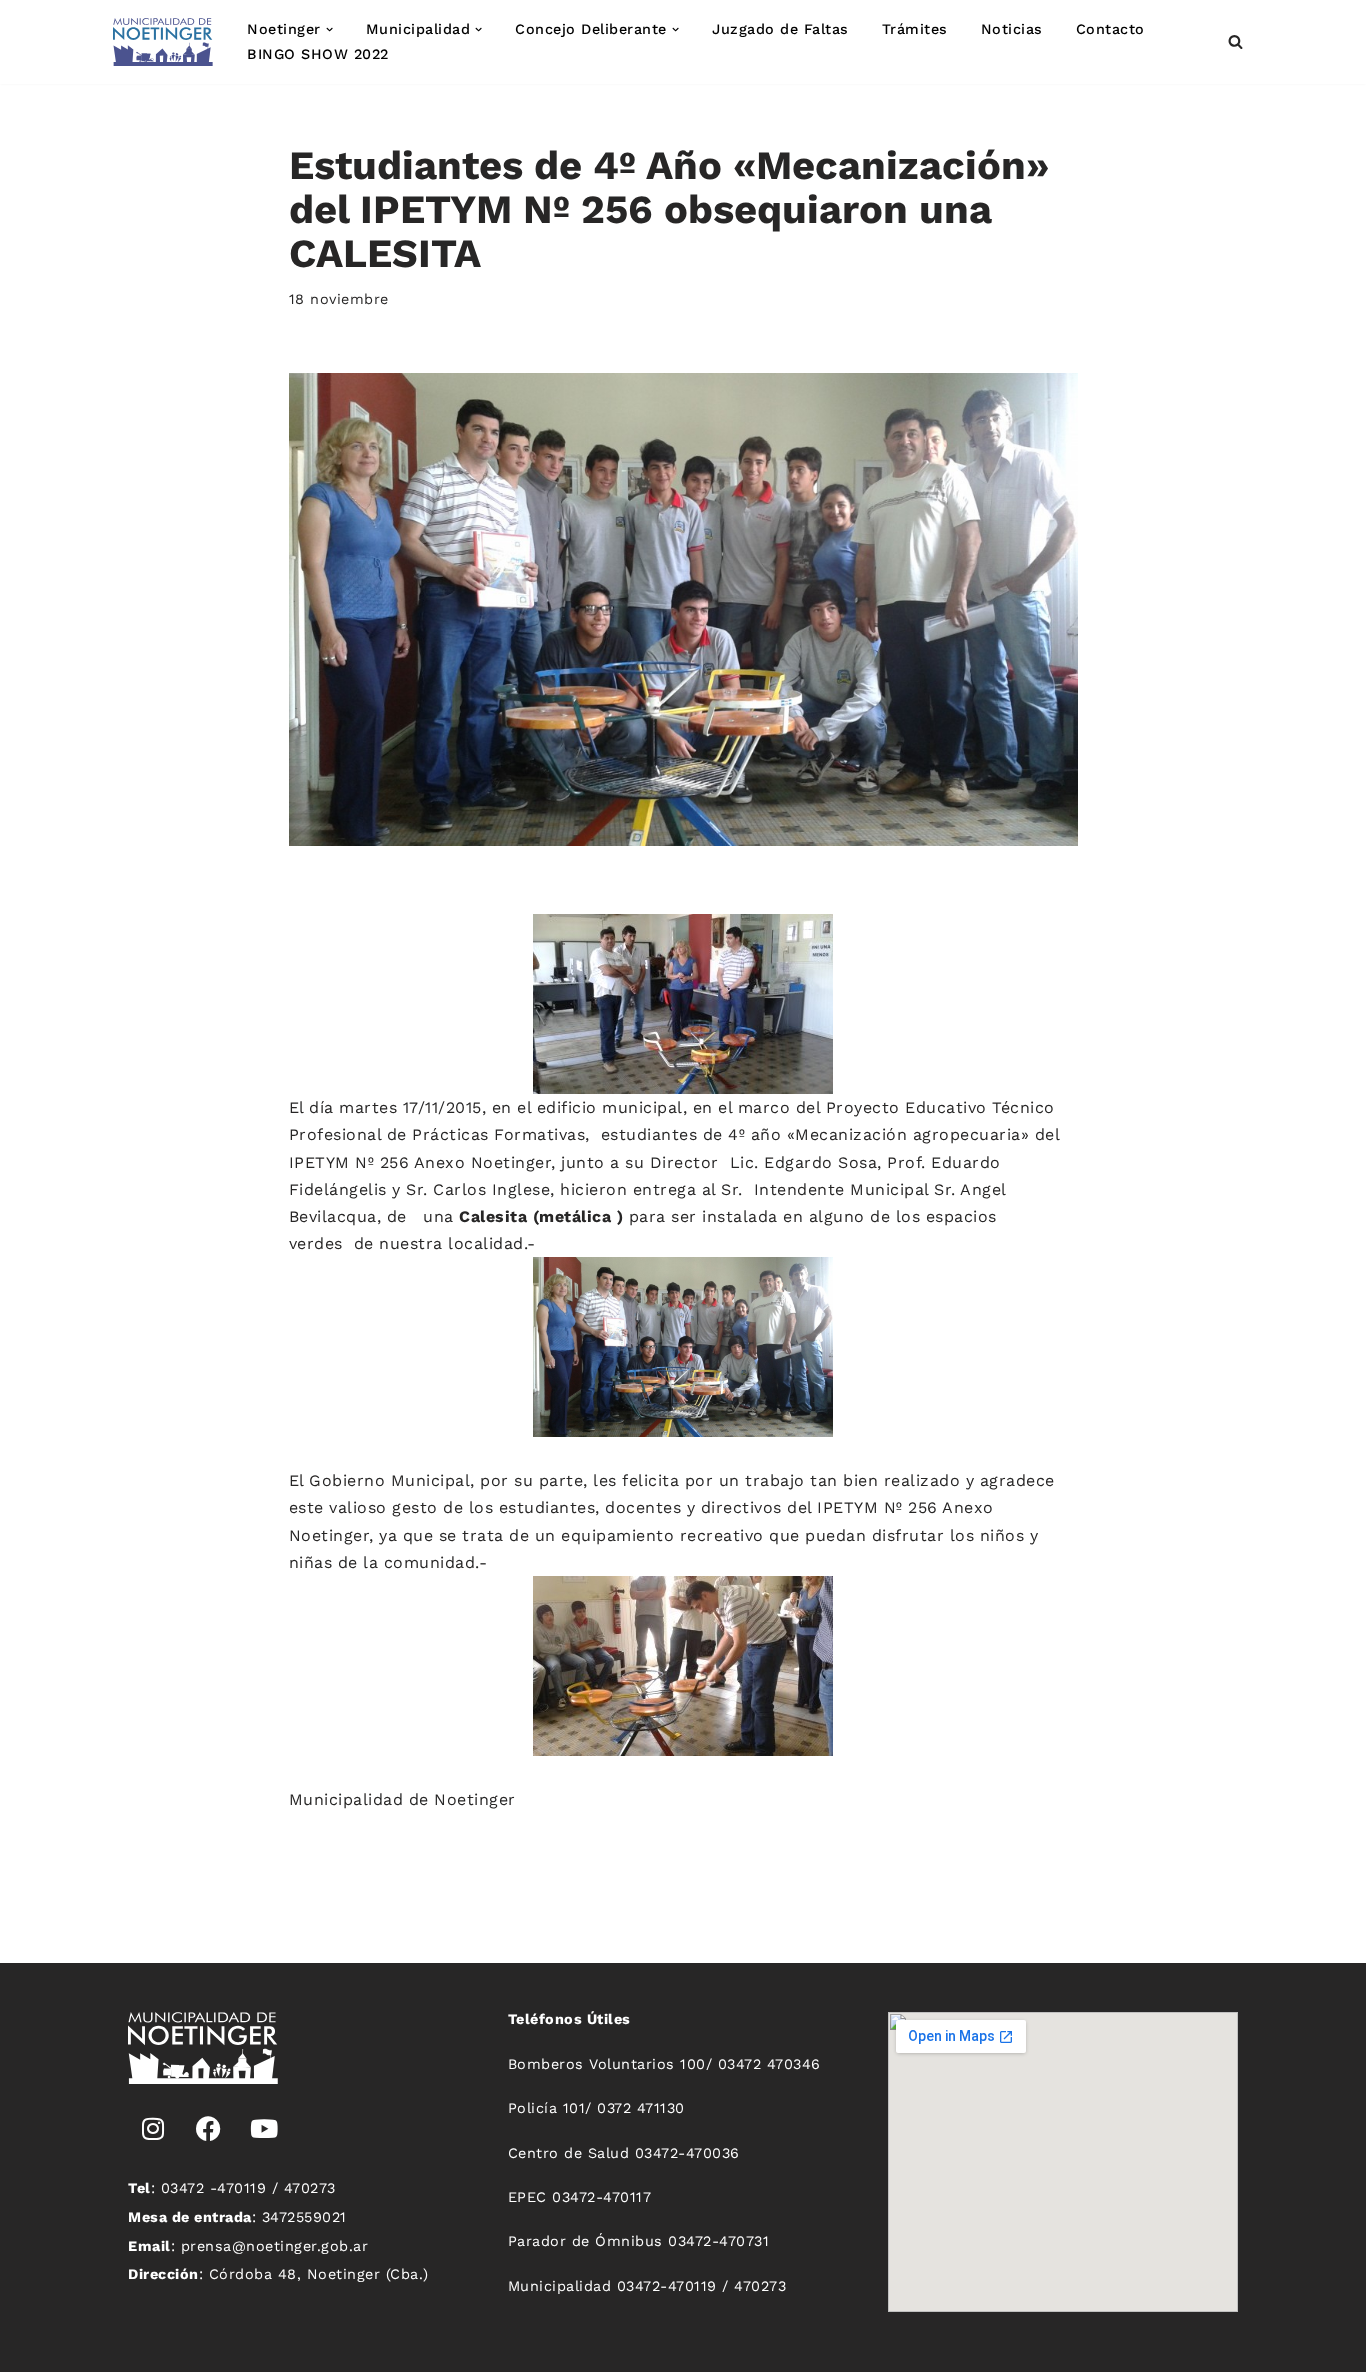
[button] (329, 29)
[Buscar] (1235, 41)
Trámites (915, 29)
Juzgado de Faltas (780, 29)
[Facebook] (209, 2129)
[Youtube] (264, 2129)
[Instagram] (153, 2129)
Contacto (1110, 29)
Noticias (1012, 29)
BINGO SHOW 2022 (318, 54)
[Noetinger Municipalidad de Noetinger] (163, 42)
